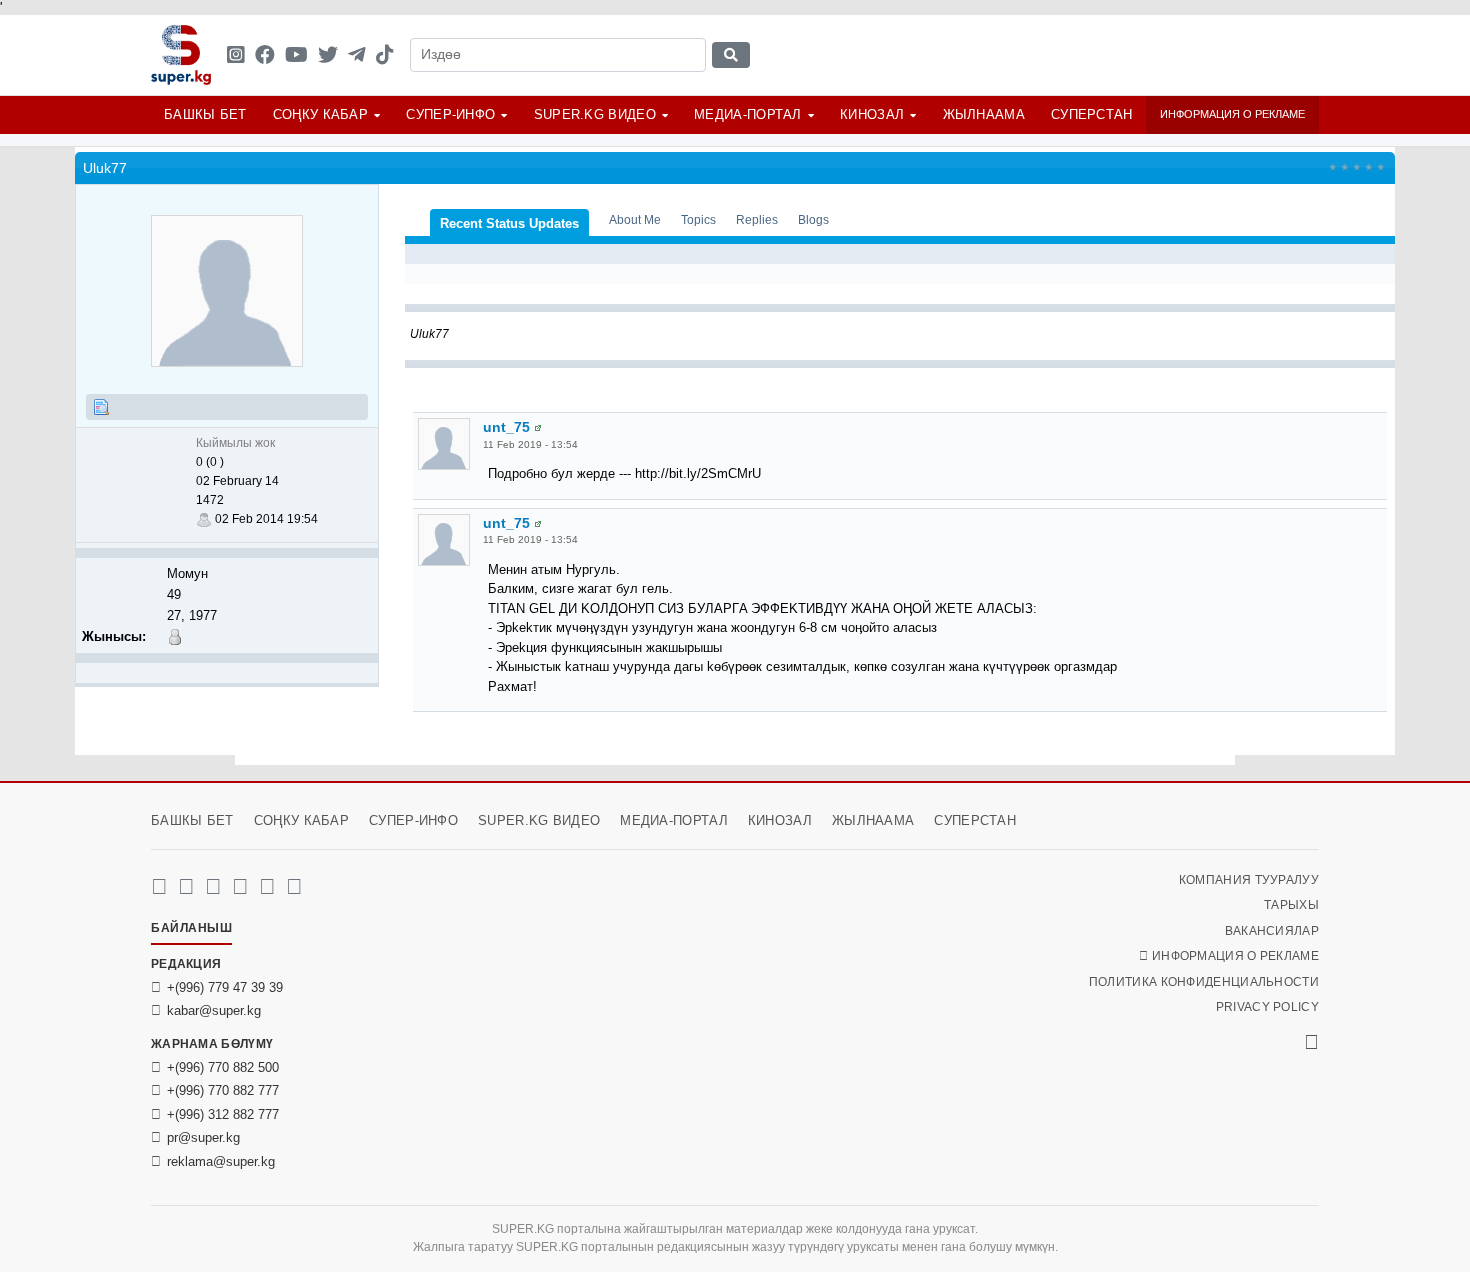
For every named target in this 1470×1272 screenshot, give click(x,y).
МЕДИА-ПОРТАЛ (748, 114)
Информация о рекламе (1232, 114)
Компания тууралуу (1249, 880)
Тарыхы (1291, 905)
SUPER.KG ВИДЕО (595, 114)
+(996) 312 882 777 (223, 1114)
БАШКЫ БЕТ (205, 114)
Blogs (813, 219)
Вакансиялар (1272, 931)
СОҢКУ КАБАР (320, 114)
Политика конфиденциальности (1204, 982)
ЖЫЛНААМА (984, 114)
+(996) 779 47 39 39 (225, 987)
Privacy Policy (1267, 1007)
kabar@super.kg (214, 1010)
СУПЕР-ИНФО (450, 114)
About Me (635, 219)
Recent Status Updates (509, 223)
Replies (757, 219)
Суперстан (1092, 114)
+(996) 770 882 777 (223, 1090)
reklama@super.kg (221, 1161)
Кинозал (872, 114)
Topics (698, 219)
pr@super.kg (203, 1137)
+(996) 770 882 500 (223, 1067)
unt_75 (506, 427)
